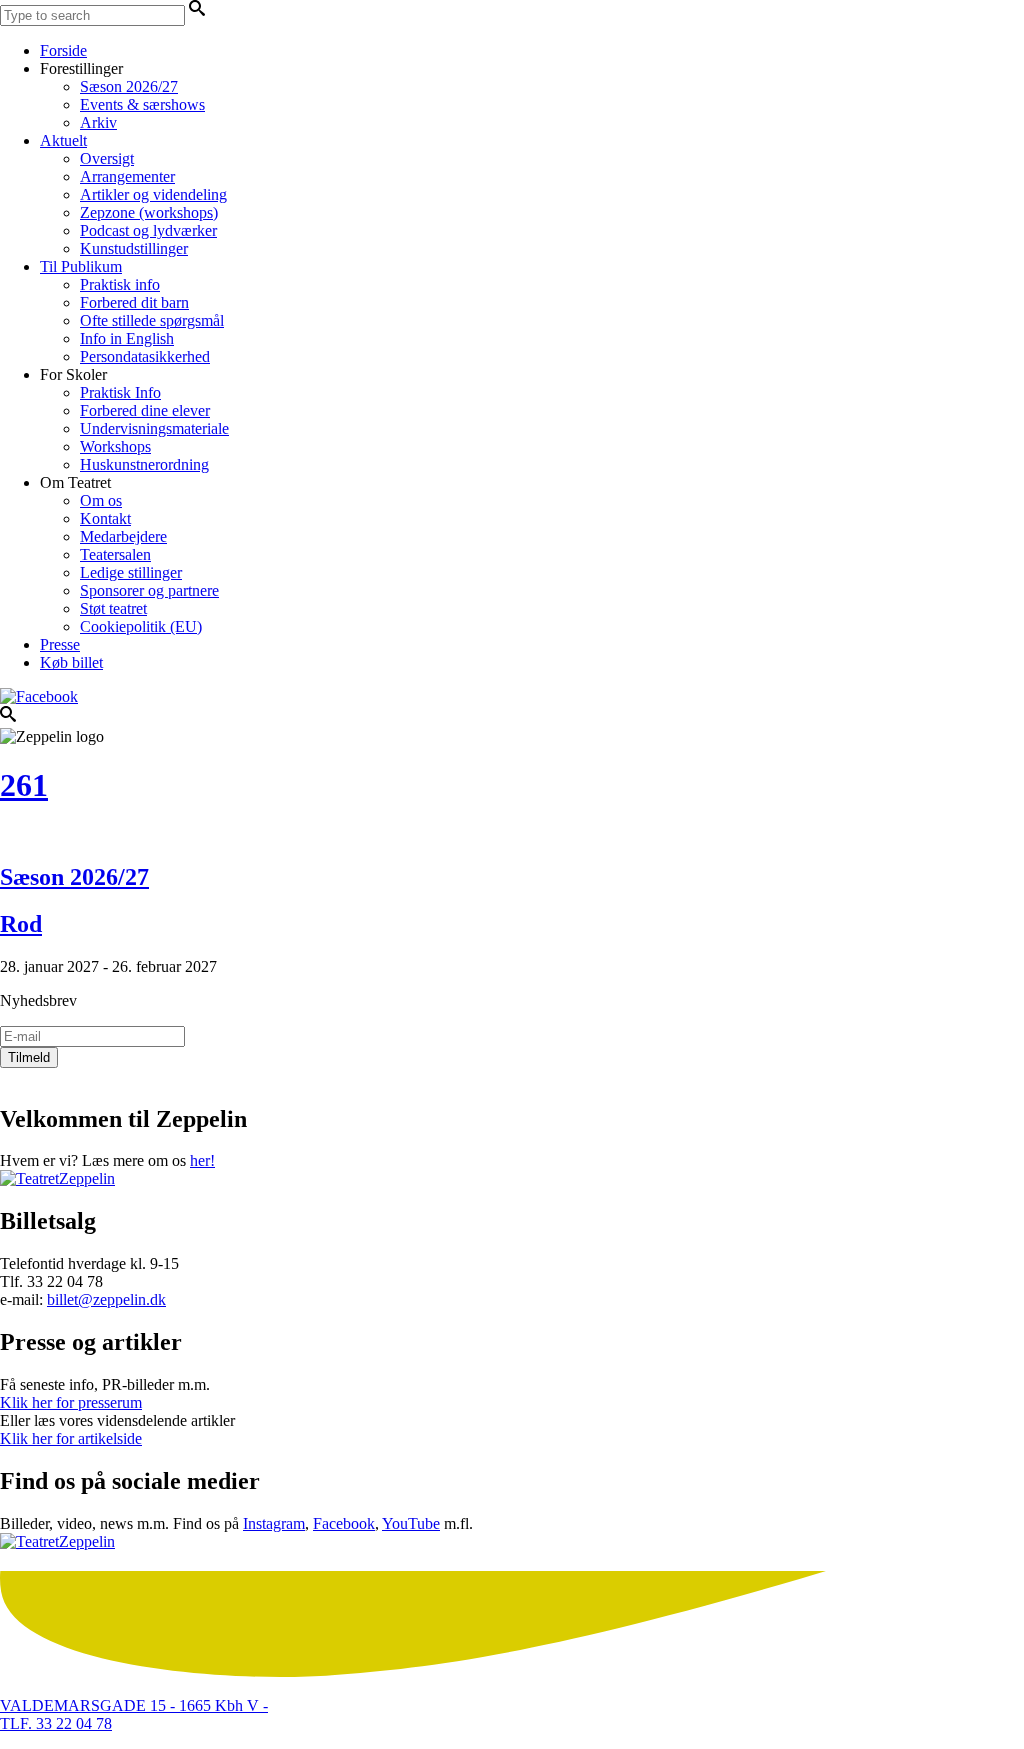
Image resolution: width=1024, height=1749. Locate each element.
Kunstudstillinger (134, 248)
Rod (21, 924)
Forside (63, 50)
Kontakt (105, 518)
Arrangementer (127, 176)
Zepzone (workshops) (149, 212)
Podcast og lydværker (148, 230)
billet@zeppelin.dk (106, 1299)
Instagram (274, 1523)
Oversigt (107, 158)
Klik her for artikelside (71, 1438)
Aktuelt (63, 140)
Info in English (127, 338)
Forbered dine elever (145, 410)
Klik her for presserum (71, 1402)
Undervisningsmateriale (154, 428)
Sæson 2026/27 (129, 86)
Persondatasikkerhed (145, 356)
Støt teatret (113, 608)
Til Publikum (81, 266)
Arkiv (98, 122)
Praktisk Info (120, 392)
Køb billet (71, 662)
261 (24, 785)
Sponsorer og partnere (149, 590)
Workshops (115, 446)
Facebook (344, 1523)
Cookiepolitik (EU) (141, 626)
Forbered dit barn (134, 302)
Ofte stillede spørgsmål (152, 320)
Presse (60, 644)
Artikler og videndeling (153, 194)
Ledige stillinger (131, 572)
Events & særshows (142, 104)
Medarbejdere (123, 536)
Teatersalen (115, 554)
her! (202, 1160)
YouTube (411, 1523)
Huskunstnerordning (144, 464)
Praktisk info (120, 284)
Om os (101, 500)
